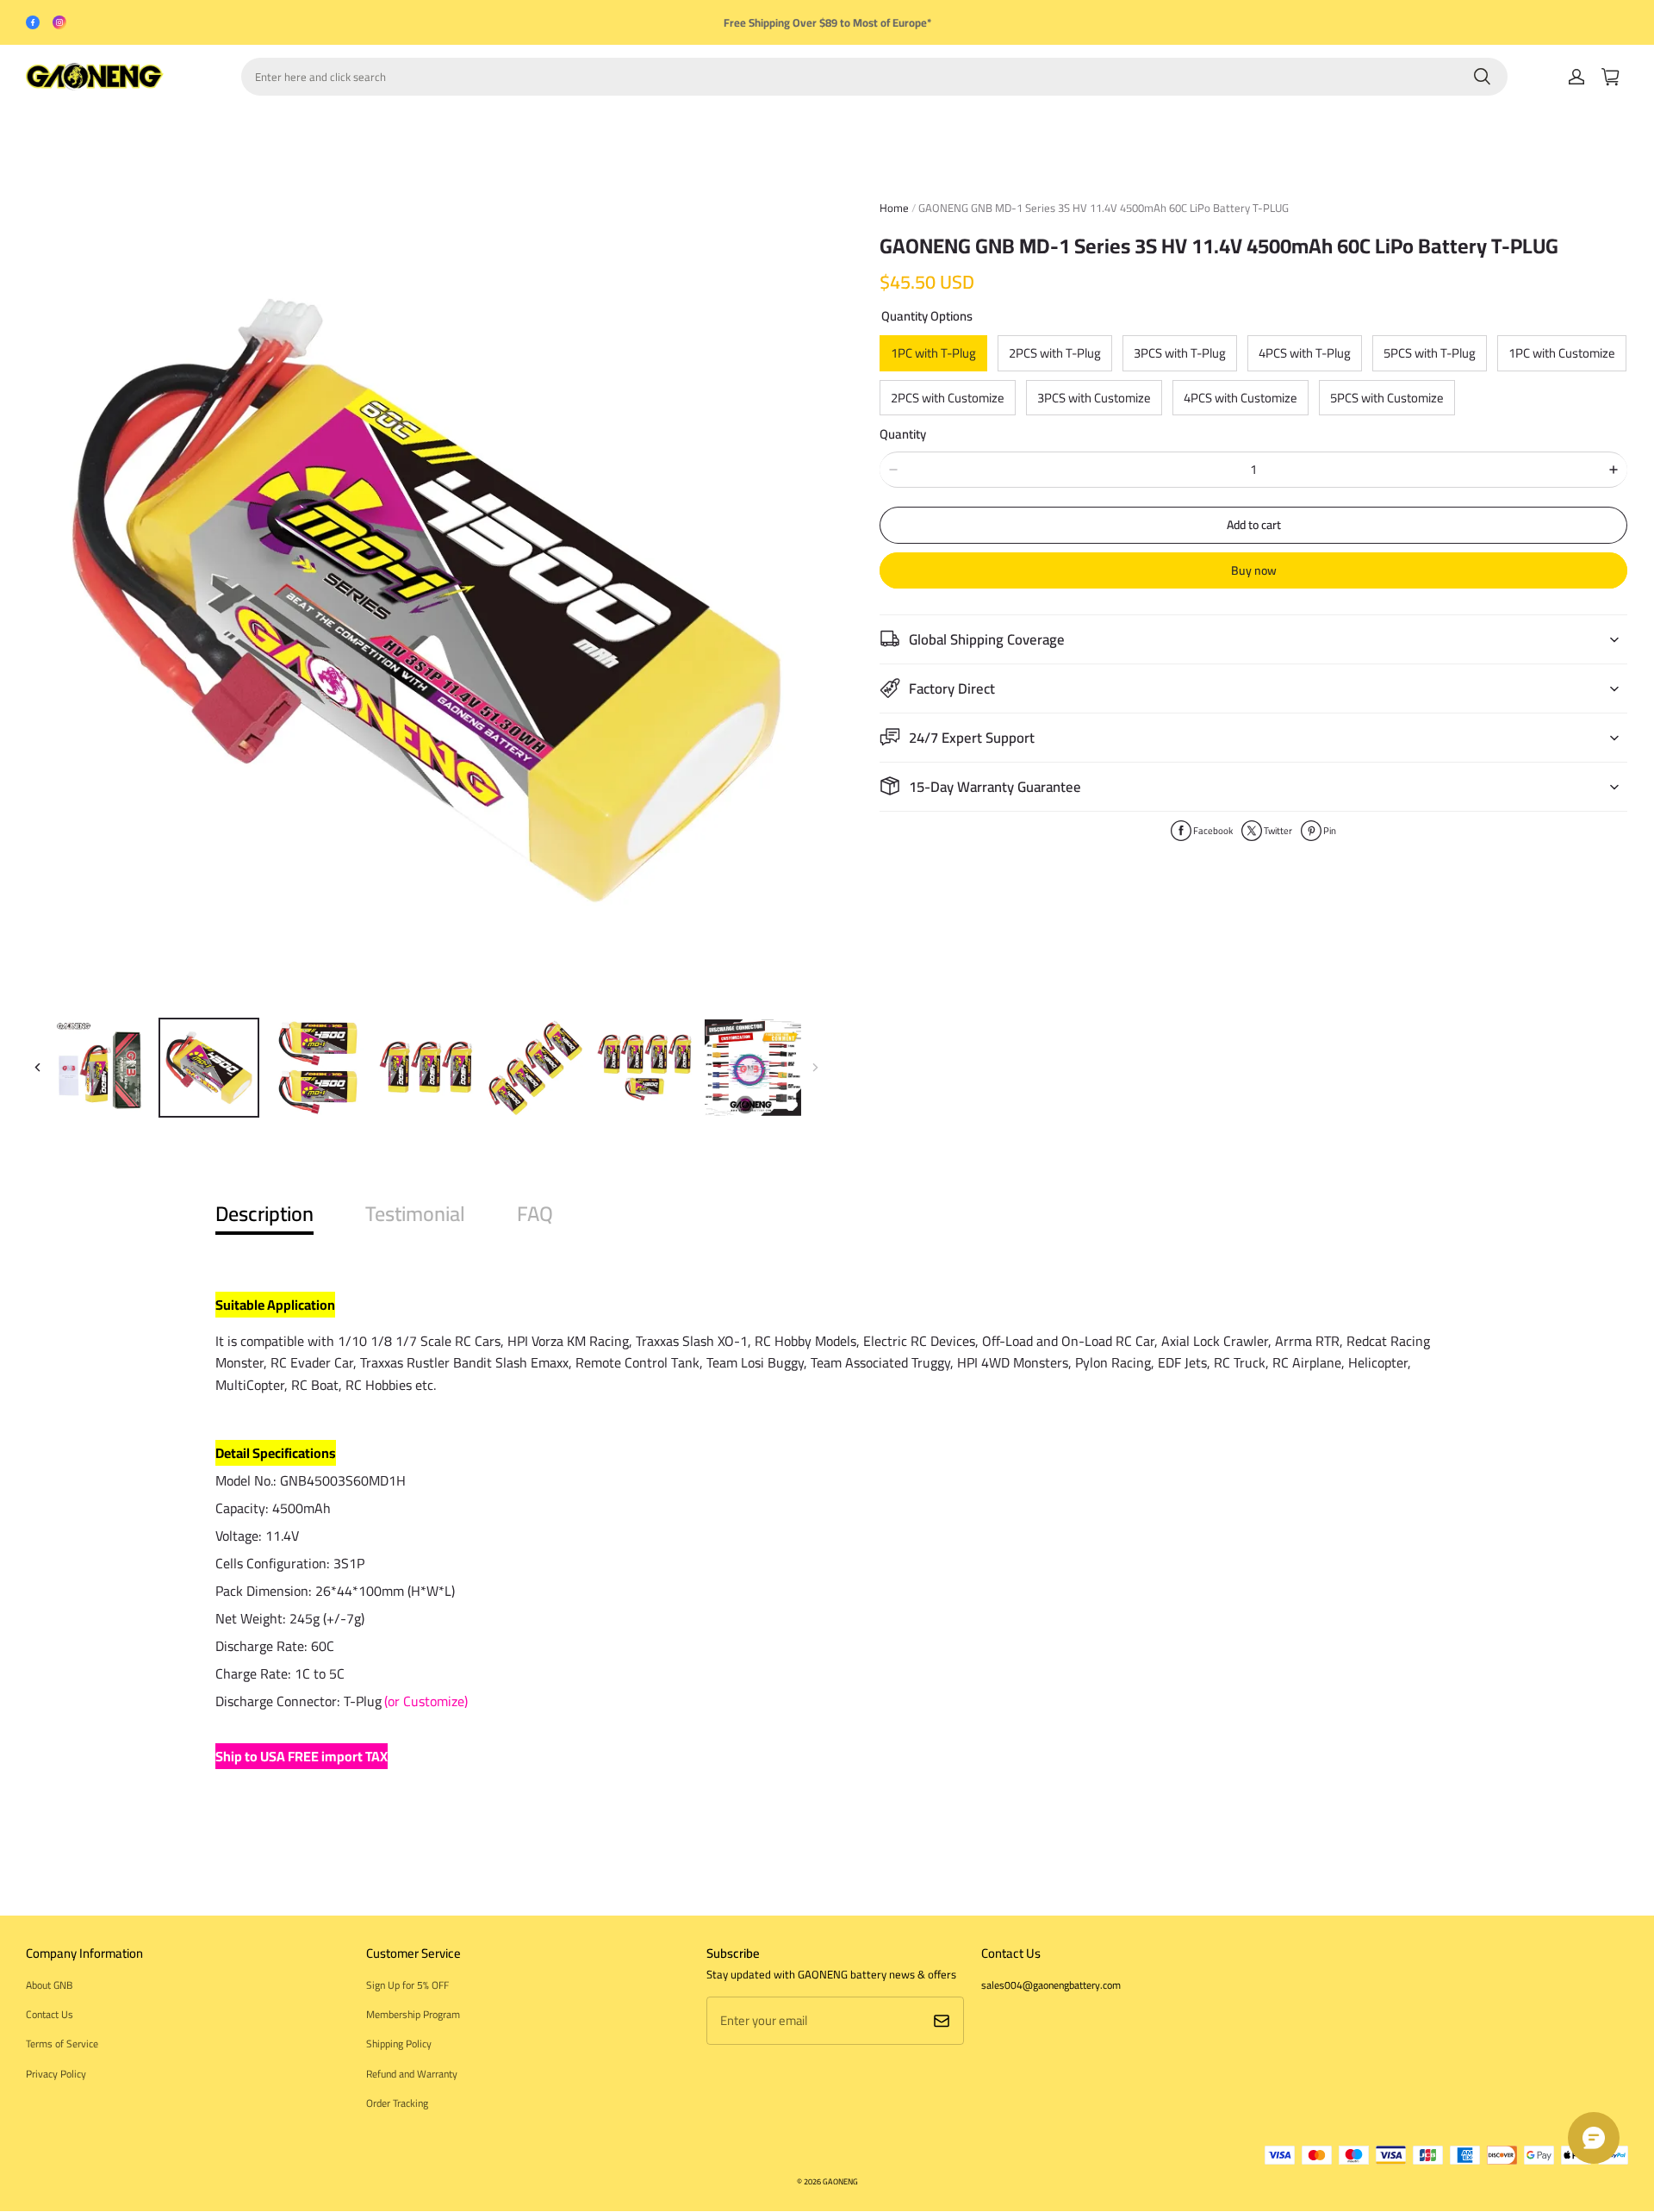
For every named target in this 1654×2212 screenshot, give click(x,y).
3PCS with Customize (1094, 398)
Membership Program (413, 2014)
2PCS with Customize (948, 398)
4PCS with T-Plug (1305, 353)
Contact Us (50, 2014)
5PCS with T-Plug (1430, 353)
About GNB (49, 1985)
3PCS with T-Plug (1180, 353)
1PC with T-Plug (933, 353)
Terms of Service (62, 2044)
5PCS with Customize (1387, 398)
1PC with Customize (1562, 353)
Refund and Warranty (412, 2074)
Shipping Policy (399, 2044)
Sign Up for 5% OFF (407, 1985)
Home (894, 208)
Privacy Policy (56, 2074)
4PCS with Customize (1240, 398)
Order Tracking (397, 2103)
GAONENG (840, 2181)
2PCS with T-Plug (1055, 353)
